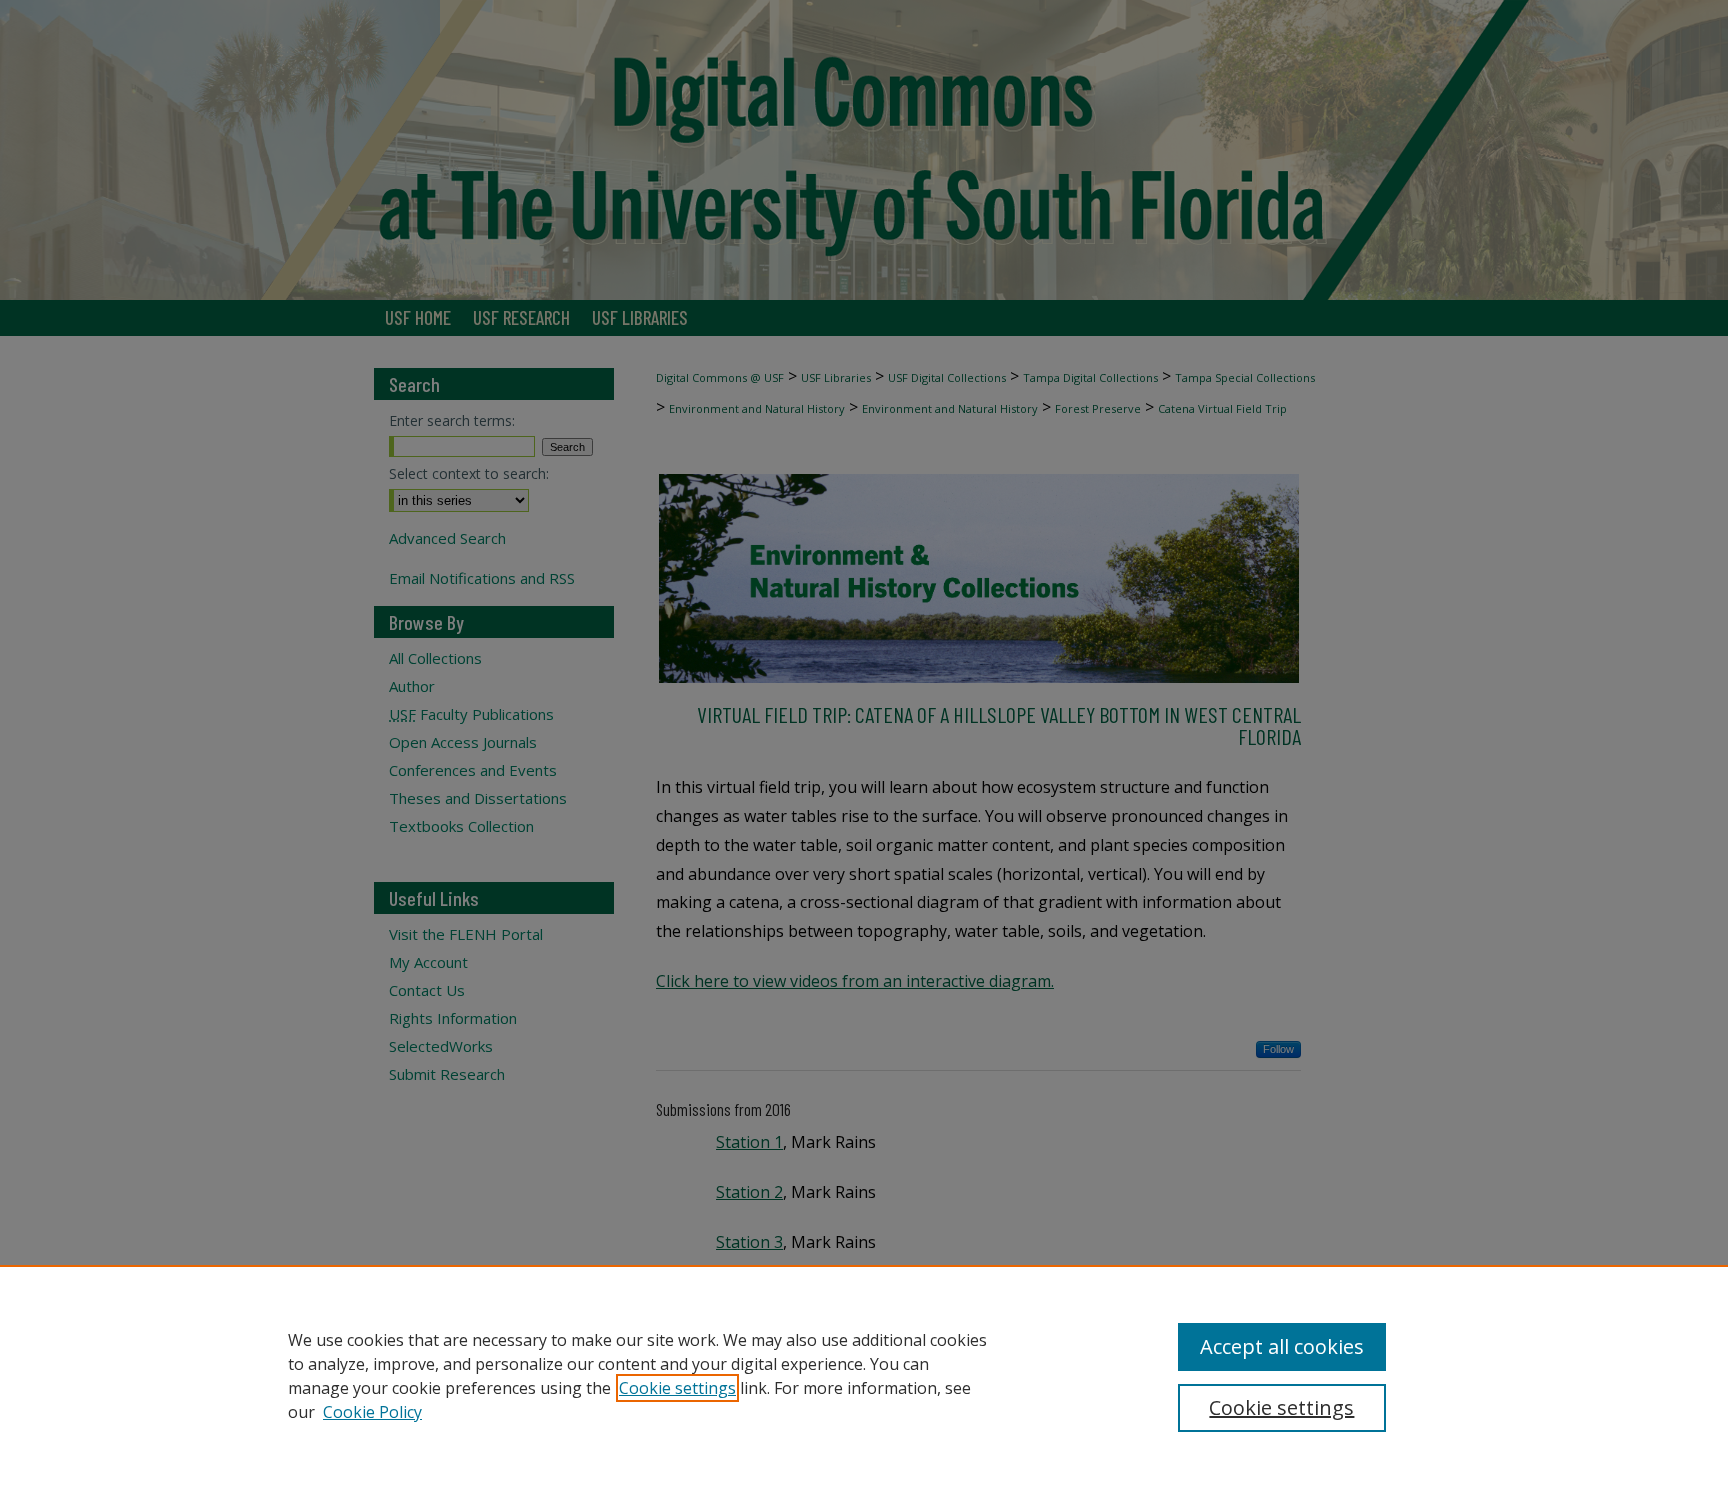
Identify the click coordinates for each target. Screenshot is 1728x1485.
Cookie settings (677, 1388)
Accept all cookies (1282, 1346)
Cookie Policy (372, 1412)
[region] (864, 1375)
